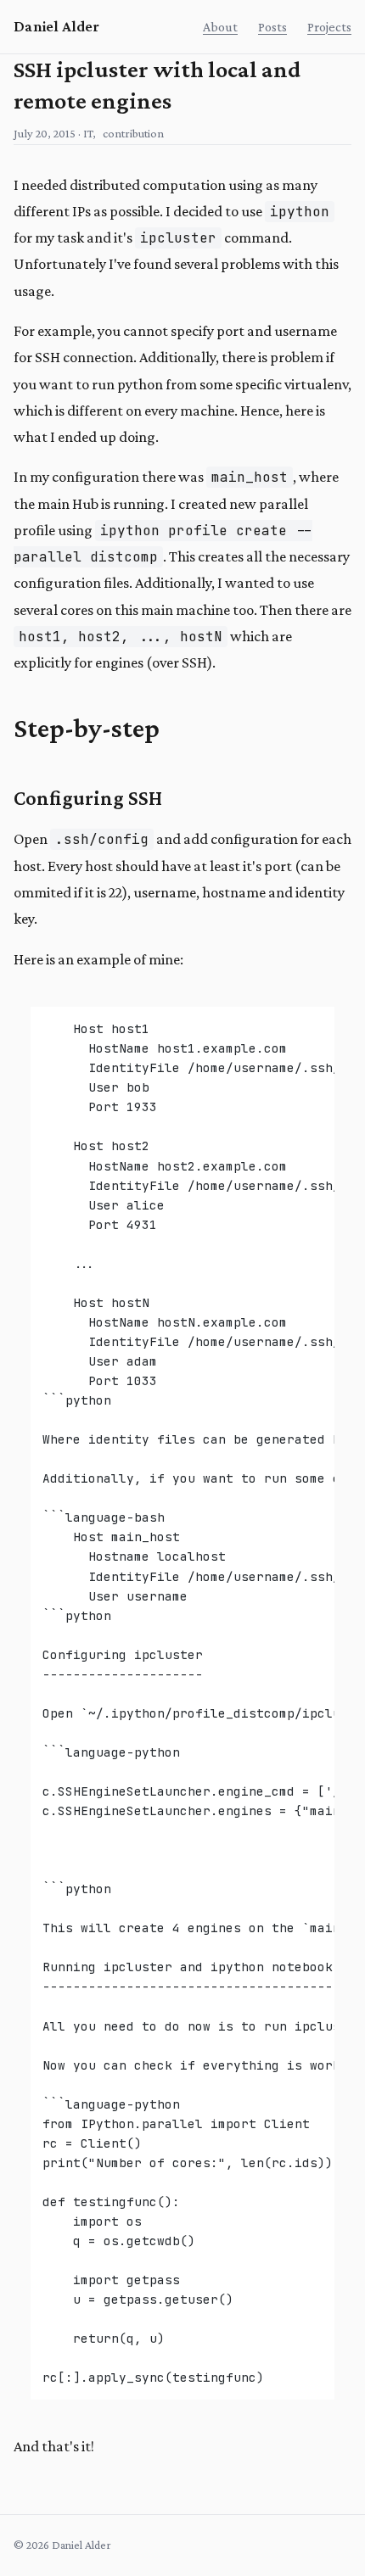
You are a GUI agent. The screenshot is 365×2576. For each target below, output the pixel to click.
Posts (272, 27)
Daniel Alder (56, 26)
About (220, 27)
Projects (329, 27)
